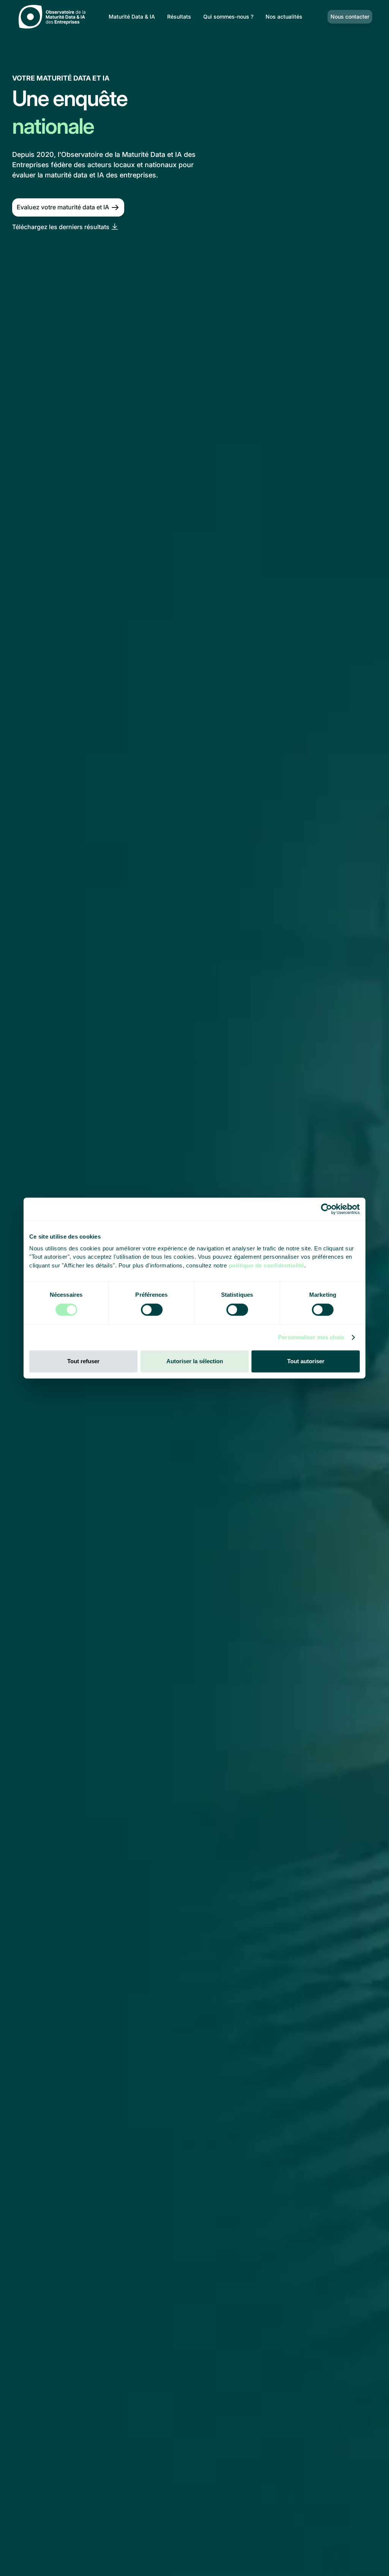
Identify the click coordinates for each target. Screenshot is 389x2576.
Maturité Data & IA (132, 17)
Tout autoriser (306, 1361)
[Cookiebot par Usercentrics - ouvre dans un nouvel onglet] (327, 1209)
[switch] (152, 1310)
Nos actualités (284, 17)
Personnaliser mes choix (311, 1337)
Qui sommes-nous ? (228, 17)
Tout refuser (83, 1361)
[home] (54, 17)
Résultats (179, 17)
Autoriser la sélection (195, 1361)
